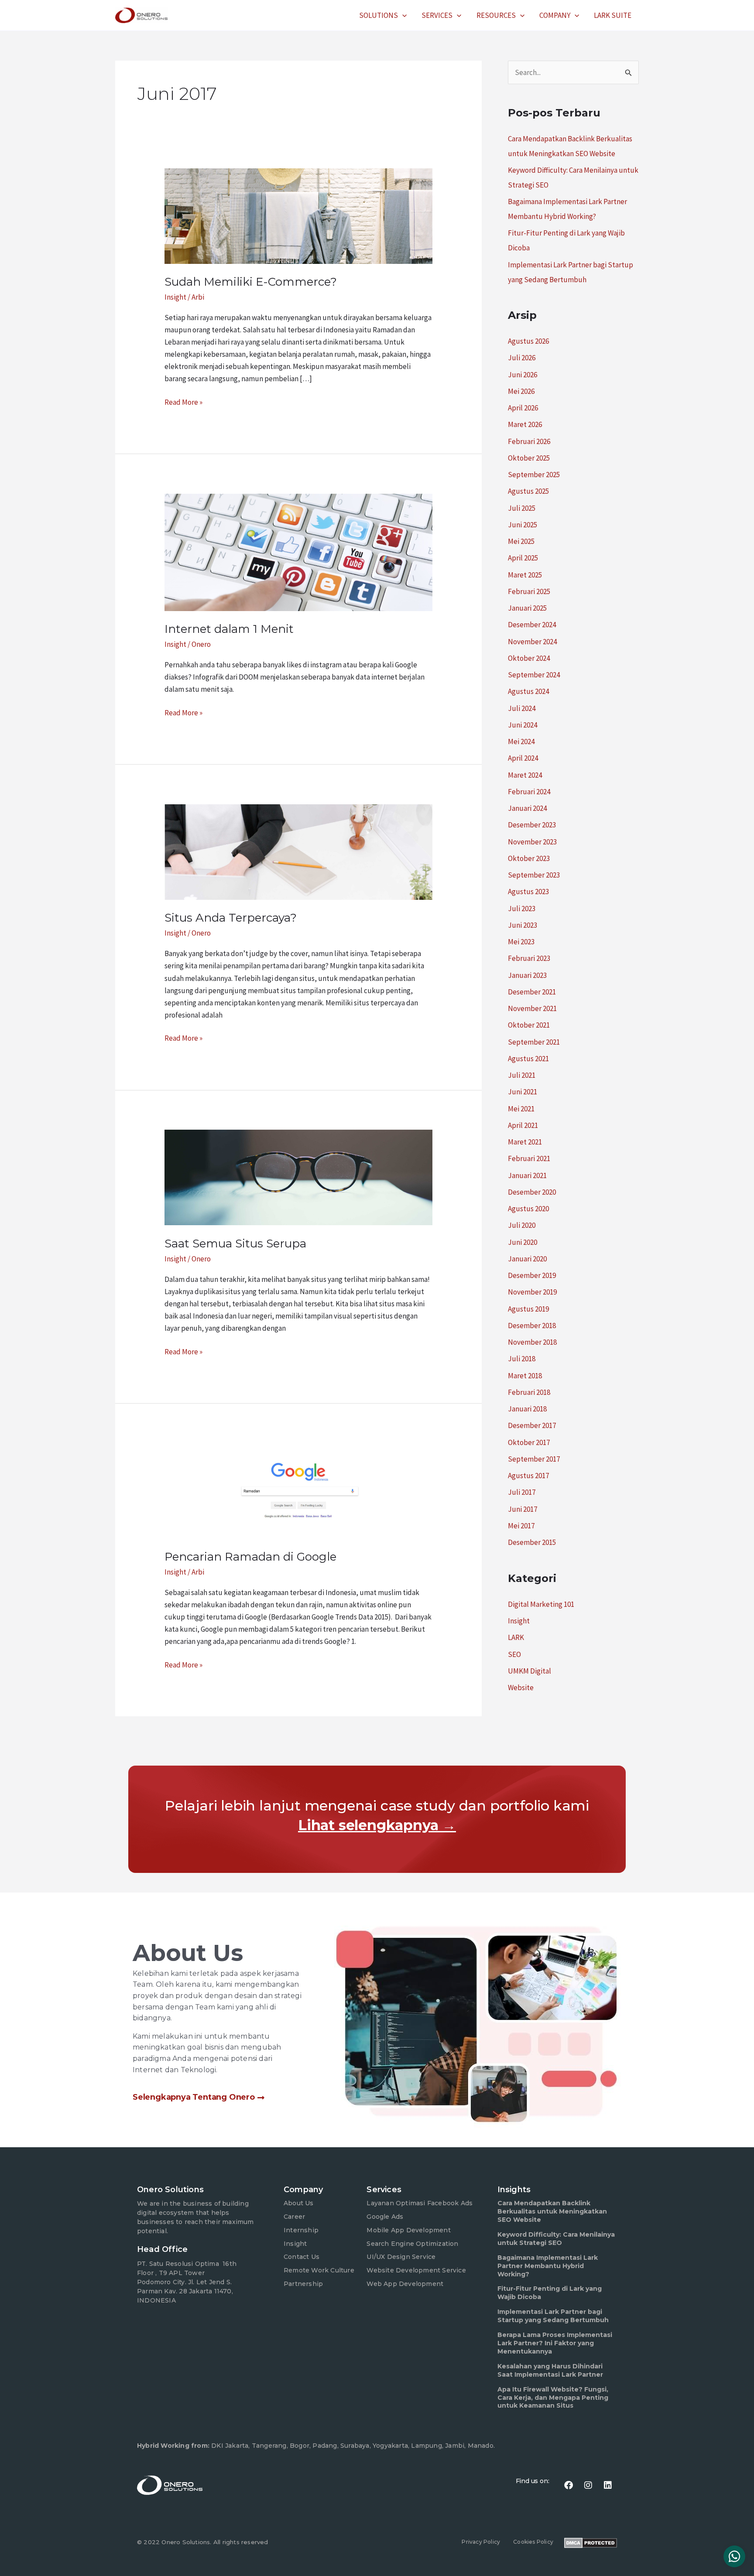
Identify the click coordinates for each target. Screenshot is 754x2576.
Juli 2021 (522, 1075)
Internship (301, 2230)
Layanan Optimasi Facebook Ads (420, 2203)
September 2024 (534, 675)
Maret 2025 (525, 575)
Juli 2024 (522, 708)
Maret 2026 (525, 424)
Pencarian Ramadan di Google (250, 1557)
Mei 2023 (521, 942)
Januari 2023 (527, 975)
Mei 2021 (521, 1109)
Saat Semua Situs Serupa (235, 1244)
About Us (299, 2203)
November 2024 (532, 642)
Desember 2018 (532, 1326)
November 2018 (532, 1342)
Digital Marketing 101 (541, 1604)
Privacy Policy (481, 2542)
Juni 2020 (523, 1242)
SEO (514, 1654)
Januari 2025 (527, 608)
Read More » (183, 401)
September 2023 (534, 875)
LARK (516, 1637)
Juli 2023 (522, 909)
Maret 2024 (525, 775)
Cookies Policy (533, 2542)
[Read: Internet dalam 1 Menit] (298, 552)
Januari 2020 (527, 1259)
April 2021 (523, 1125)
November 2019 (532, 1292)
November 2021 (532, 1008)
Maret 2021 (525, 1142)
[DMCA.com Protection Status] (591, 2542)
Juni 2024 (523, 725)
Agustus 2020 (528, 1209)
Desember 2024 (532, 625)
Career (294, 2217)
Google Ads (385, 2217)
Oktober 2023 (529, 858)
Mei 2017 (521, 1526)
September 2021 (534, 1042)
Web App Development (405, 2284)
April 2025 (523, 558)
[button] (402, 15)
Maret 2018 (525, 1376)
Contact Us (302, 2257)
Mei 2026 (521, 391)
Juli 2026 (522, 358)
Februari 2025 (529, 591)
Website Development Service (416, 2270)
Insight (175, 297)
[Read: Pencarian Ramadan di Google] (298, 1490)
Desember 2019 (532, 1275)
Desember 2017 (532, 1425)
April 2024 (523, 758)
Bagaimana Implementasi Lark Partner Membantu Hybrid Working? (548, 2266)
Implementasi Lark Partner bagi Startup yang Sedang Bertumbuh (553, 2316)
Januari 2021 (527, 1175)
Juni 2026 (523, 375)
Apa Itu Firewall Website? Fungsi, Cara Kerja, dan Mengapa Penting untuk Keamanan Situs (553, 2398)
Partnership (303, 2284)
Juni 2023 (523, 925)
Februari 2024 (529, 792)
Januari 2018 (527, 1409)
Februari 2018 (529, 1392)
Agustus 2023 (528, 892)
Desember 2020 (532, 1192)
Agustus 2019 (528, 1309)
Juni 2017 (523, 1509)
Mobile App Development (408, 2230)
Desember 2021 (532, 992)
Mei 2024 (521, 741)
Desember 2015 (532, 1542)
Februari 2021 (529, 1158)
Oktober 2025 (529, 458)
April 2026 (523, 408)
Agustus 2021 (528, 1059)
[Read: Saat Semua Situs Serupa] (298, 1177)
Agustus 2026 (528, 341)
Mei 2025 (521, 541)
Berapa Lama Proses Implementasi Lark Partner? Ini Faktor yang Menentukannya (555, 2343)
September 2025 (534, 475)
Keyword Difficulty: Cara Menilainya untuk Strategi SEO (556, 2239)
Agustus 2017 (528, 1476)
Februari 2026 (529, 441)
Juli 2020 (522, 1225)
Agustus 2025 (528, 491)
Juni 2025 (523, 525)
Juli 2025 (522, 508)
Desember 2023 (532, 825)
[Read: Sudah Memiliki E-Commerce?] (298, 215)
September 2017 (534, 1459)
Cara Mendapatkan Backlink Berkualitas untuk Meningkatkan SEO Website (552, 2211)
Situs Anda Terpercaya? (231, 918)
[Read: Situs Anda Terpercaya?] (298, 851)
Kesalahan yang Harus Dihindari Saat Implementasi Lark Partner (550, 2370)
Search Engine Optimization (412, 2244)
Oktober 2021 (529, 1025)
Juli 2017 (522, 1492)
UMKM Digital (530, 1671)
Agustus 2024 (528, 691)
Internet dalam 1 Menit (229, 629)
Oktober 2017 (529, 1442)
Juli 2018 (522, 1359)
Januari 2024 (527, 808)
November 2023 (532, 842)
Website (521, 1688)
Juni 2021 (523, 1092)
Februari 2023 (529, 958)
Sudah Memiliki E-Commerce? (251, 282)
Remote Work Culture (319, 2270)
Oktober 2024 (529, 658)
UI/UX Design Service (401, 2257)
